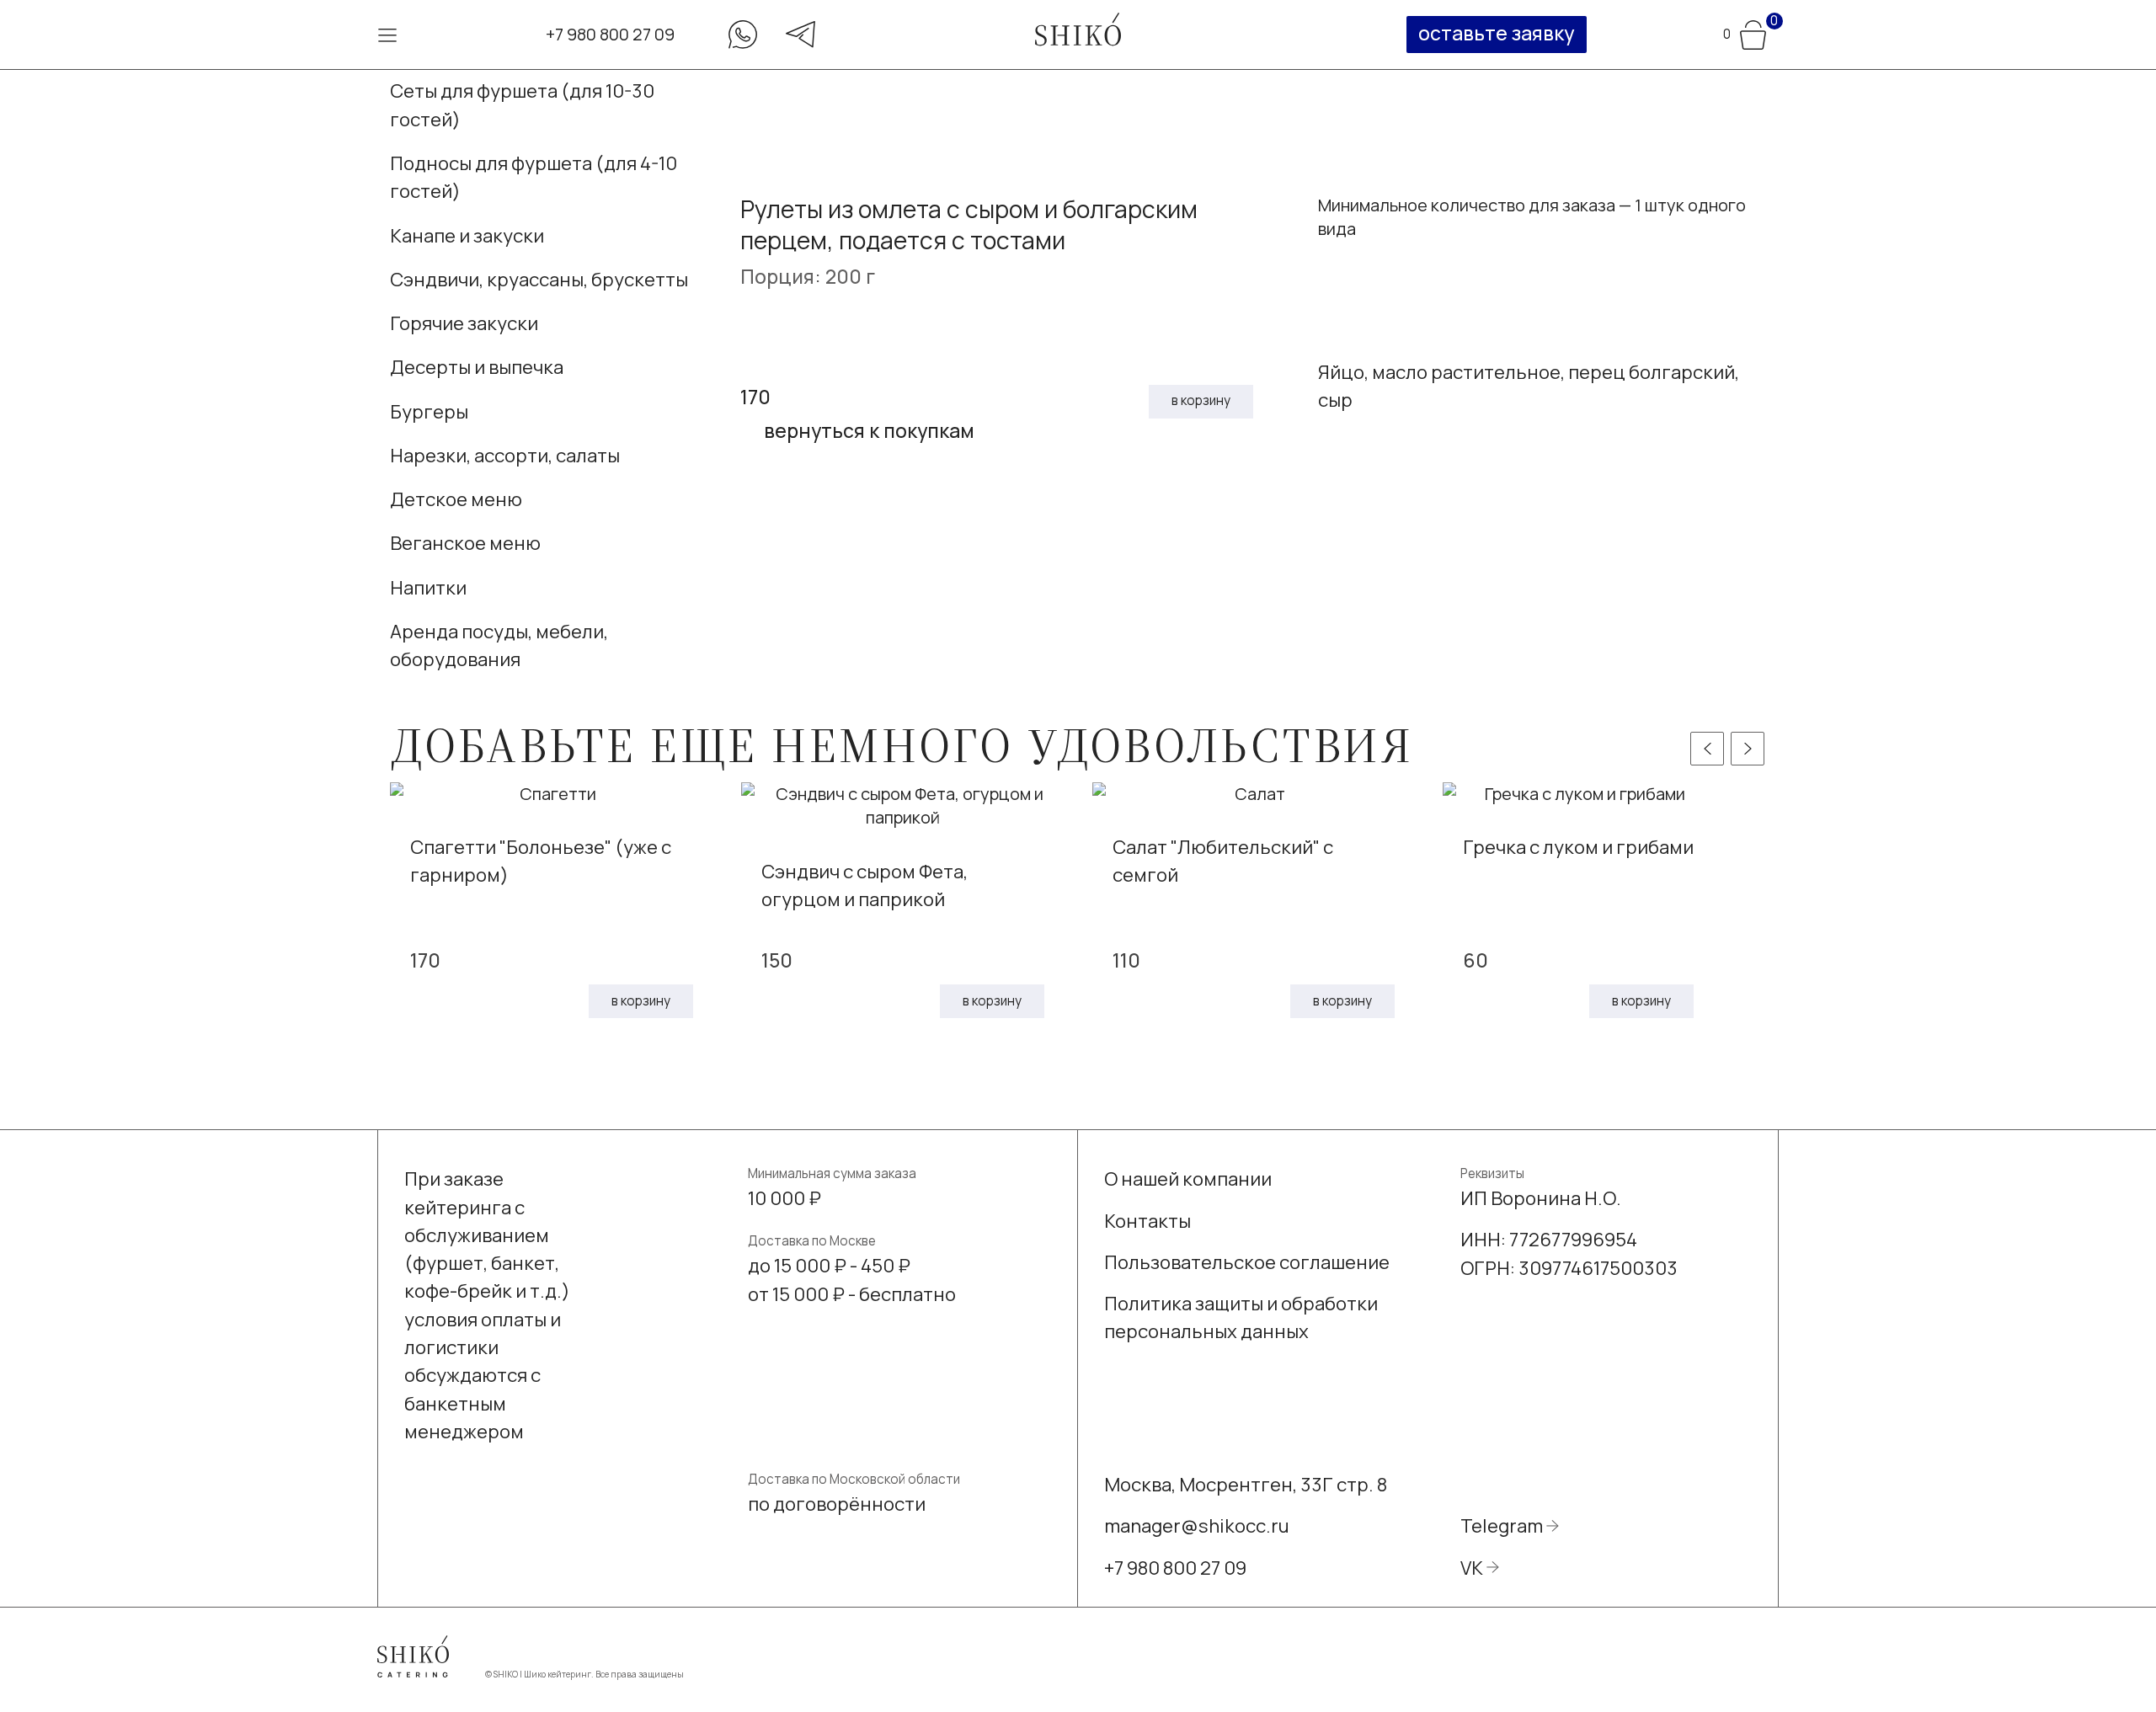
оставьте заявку (1496, 33)
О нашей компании (1188, 1179)
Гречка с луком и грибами (1578, 847)
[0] (1753, 32)
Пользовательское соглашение (1247, 1262)
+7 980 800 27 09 (610, 34)
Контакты (1147, 1221)
